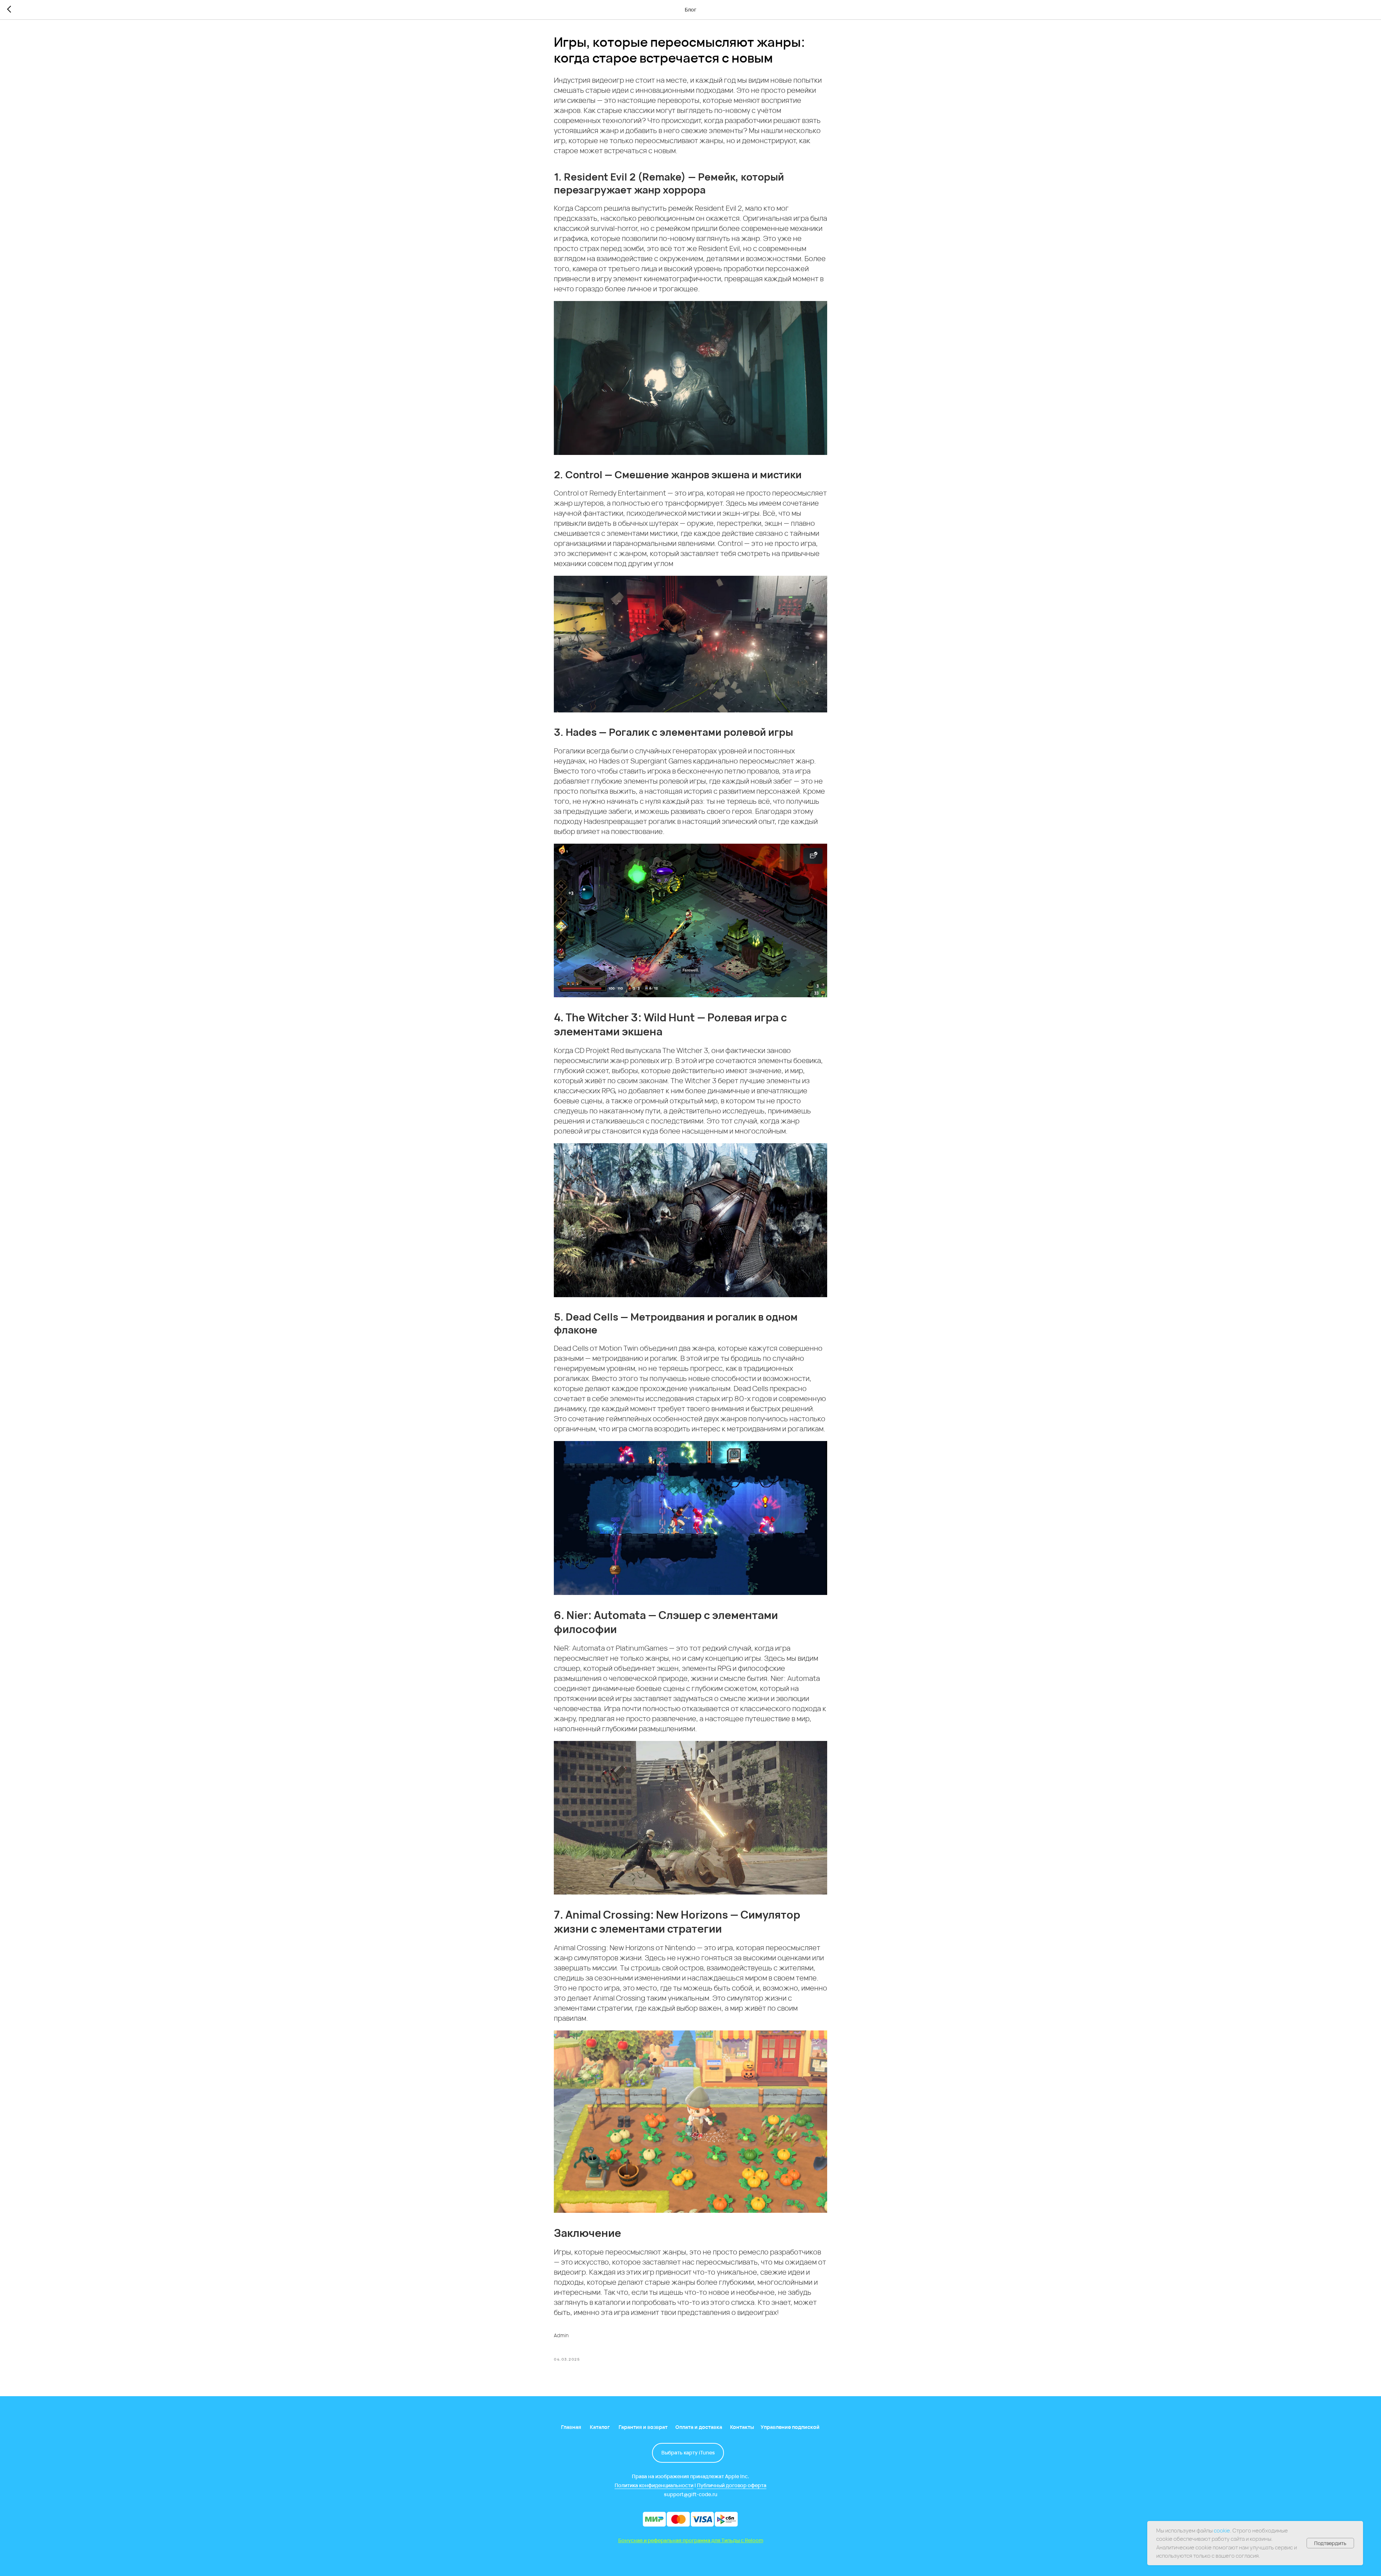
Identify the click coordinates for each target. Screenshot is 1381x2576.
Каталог (600, 2427)
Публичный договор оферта (732, 2485)
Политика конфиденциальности (654, 2485)
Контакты (742, 2427)
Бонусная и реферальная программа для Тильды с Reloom (691, 2540)
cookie (1222, 2531)
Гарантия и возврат (643, 2427)
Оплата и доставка (699, 2427)
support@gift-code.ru (691, 2494)
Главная (571, 2427)
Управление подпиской (790, 2427)
